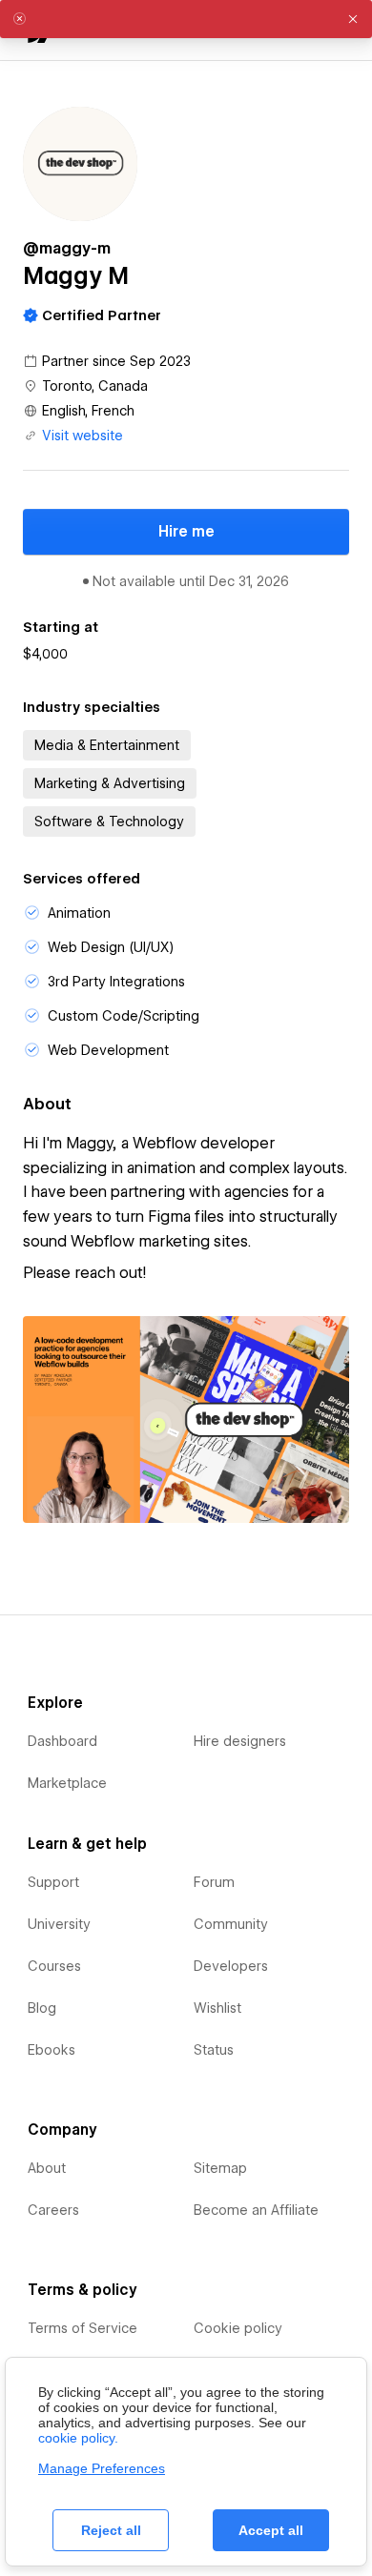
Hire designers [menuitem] (240, 1741)
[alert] (186, 19)
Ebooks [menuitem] (52, 2050)
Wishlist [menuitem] (217, 2008)
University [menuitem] (59, 1924)
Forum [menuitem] (214, 1882)
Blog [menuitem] (42, 2008)
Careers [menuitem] (53, 2210)
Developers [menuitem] (231, 1966)
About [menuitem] (47, 2168)
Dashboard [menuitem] (62, 1741)
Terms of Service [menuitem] (83, 2328)
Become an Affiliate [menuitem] (256, 2210)
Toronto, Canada (95, 386)
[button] (353, 19)
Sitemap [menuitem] (220, 2168)
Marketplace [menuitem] (67, 1783)
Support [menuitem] (53, 1882)
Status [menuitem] (214, 2050)
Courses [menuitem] (54, 1966)
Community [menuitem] (231, 1924)
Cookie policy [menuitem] (238, 2328)
